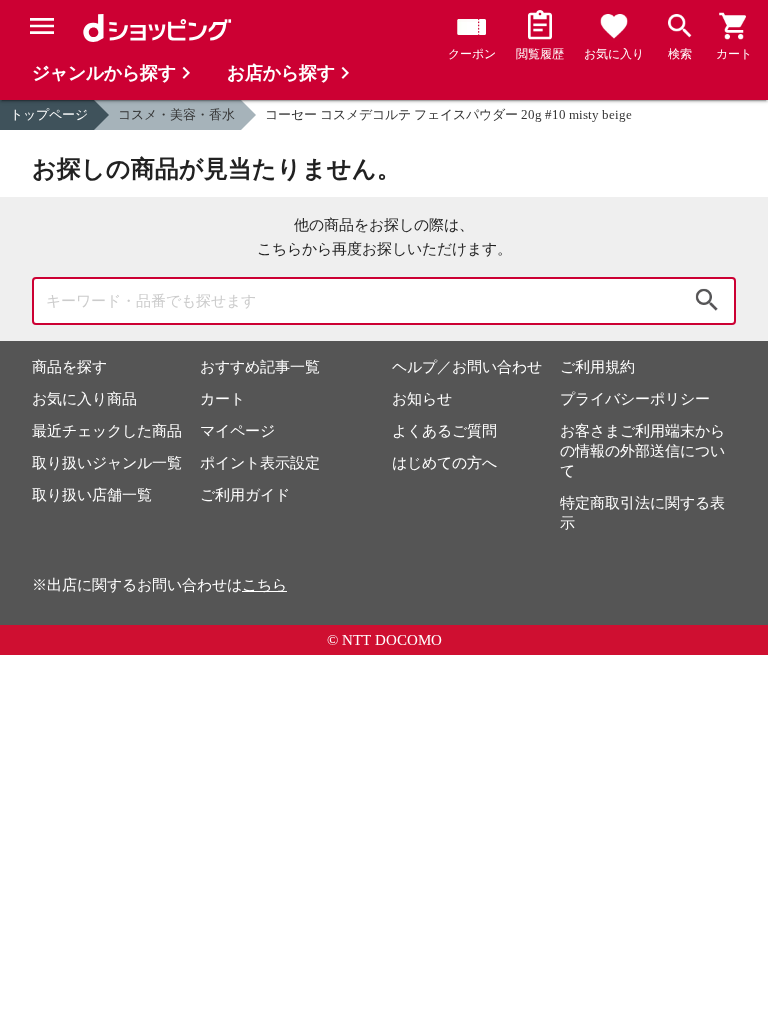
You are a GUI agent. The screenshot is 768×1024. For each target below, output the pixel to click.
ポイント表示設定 (260, 463)
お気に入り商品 (84, 399)
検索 (707, 301)
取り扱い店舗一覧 (92, 495)
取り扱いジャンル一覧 (107, 463)
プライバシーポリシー (635, 399)
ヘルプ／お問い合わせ (467, 367)
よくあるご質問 (444, 431)
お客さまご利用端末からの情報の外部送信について (642, 451)
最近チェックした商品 (107, 431)
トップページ (49, 114)
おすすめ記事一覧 (260, 367)
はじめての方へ (444, 463)
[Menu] (42, 26)
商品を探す (69, 367)
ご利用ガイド (245, 495)
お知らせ (422, 399)
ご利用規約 (597, 367)
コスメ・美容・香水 (176, 114)
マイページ (237, 431)
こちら (264, 585)
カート (222, 399)
